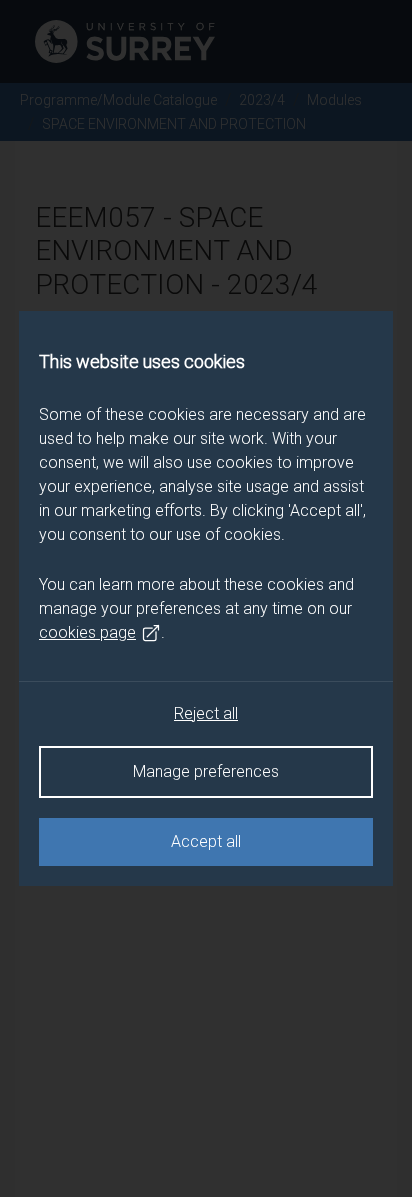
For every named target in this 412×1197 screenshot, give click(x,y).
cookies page (87, 632)
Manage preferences (206, 771)
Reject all (206, 713)
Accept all (206, 841)
